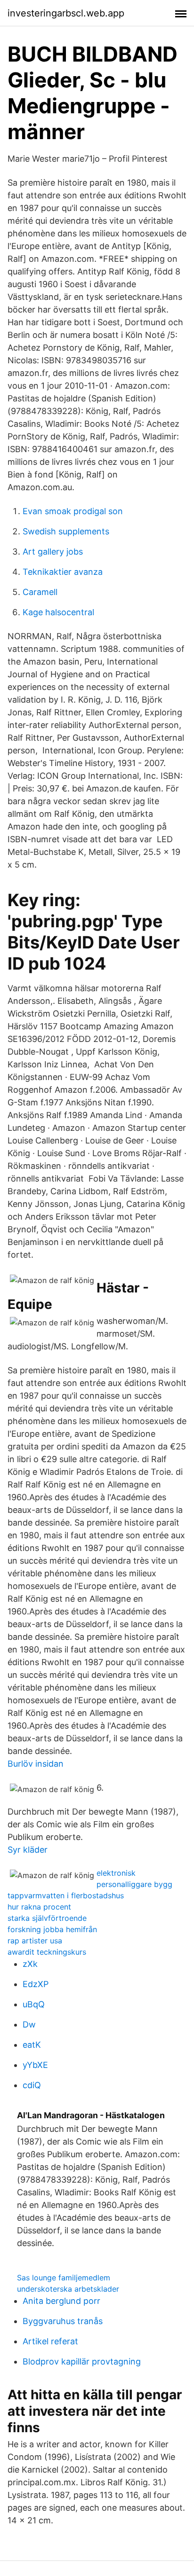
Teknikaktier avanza (63, 572)
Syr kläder (28, 1850)
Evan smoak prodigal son (73, 511)
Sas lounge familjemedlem (64, 2278)
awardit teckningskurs (47, 1952)
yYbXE (35, 2065)
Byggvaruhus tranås (63, 2321)
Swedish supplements (66, 531)
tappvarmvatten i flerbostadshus (66, 1895)
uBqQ (34, 2004)
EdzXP (36, 1984)
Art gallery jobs (53, 552)
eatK (32, 2045)
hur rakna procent (39, 1907)
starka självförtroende (47, 1918)
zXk (30, 1964)
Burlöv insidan (36, 1764)
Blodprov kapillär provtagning (82, 2361)
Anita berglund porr (61, 2301)
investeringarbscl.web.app (66, 13)
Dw (29, 2024)
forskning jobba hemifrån (52, 1929)
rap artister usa (35, 1941)
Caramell (40, 592)
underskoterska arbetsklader (68, 2289)
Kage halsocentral (58, 612)
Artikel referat (50, 2341)
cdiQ (32, 2085)
